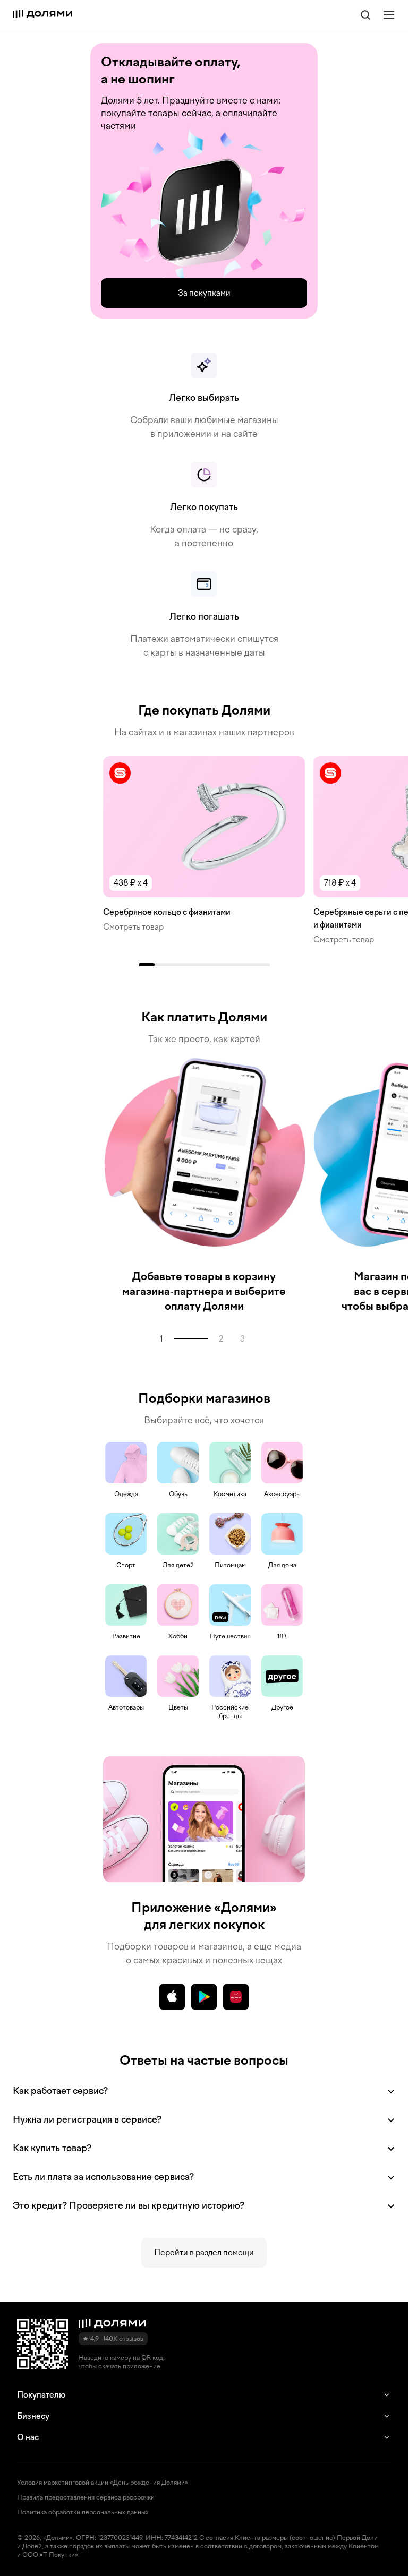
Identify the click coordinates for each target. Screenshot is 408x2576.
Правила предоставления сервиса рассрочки (86, 2497)
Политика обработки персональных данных (83, 2512)
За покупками (204, 293)
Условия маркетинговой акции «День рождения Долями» (103, 2483)
